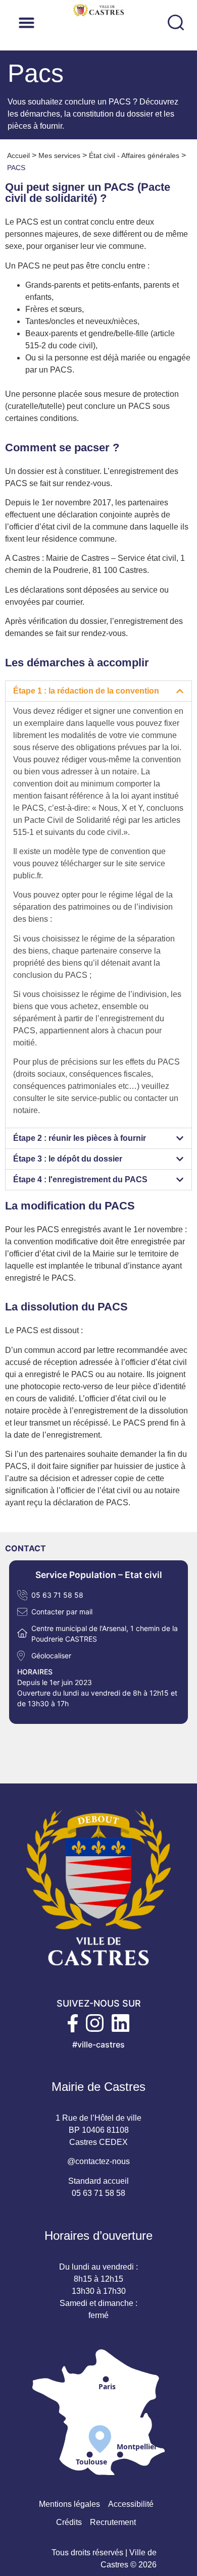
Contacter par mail (62, 1612)
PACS (16, 168)
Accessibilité (131, 2504)
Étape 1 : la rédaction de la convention (86, 691)
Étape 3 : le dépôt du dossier (68, 1159)
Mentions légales (69, 2504)
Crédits (69, 2522)
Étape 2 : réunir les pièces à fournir (80, 1138)
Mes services (59, 155)
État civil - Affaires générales (134, 155)
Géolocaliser (51, 1655)
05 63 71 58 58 (57, 1595)
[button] (90, 22)
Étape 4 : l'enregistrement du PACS (80, 1179)
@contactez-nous (98, 2161)
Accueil (18, 155)
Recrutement (113, 2522)
